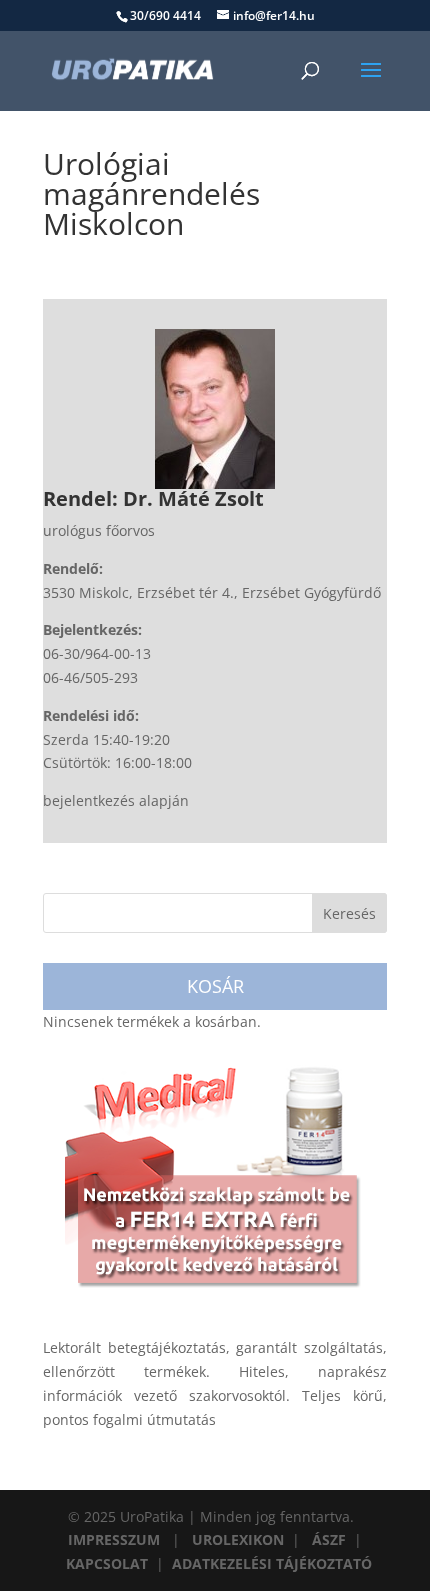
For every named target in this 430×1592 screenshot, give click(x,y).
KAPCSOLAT (107, 1563)
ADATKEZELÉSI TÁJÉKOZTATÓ (272, 1563)
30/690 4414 (165, 15)
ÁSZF (329, 1539)
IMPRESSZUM (114, 1539)
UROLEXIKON (238, 1539)
